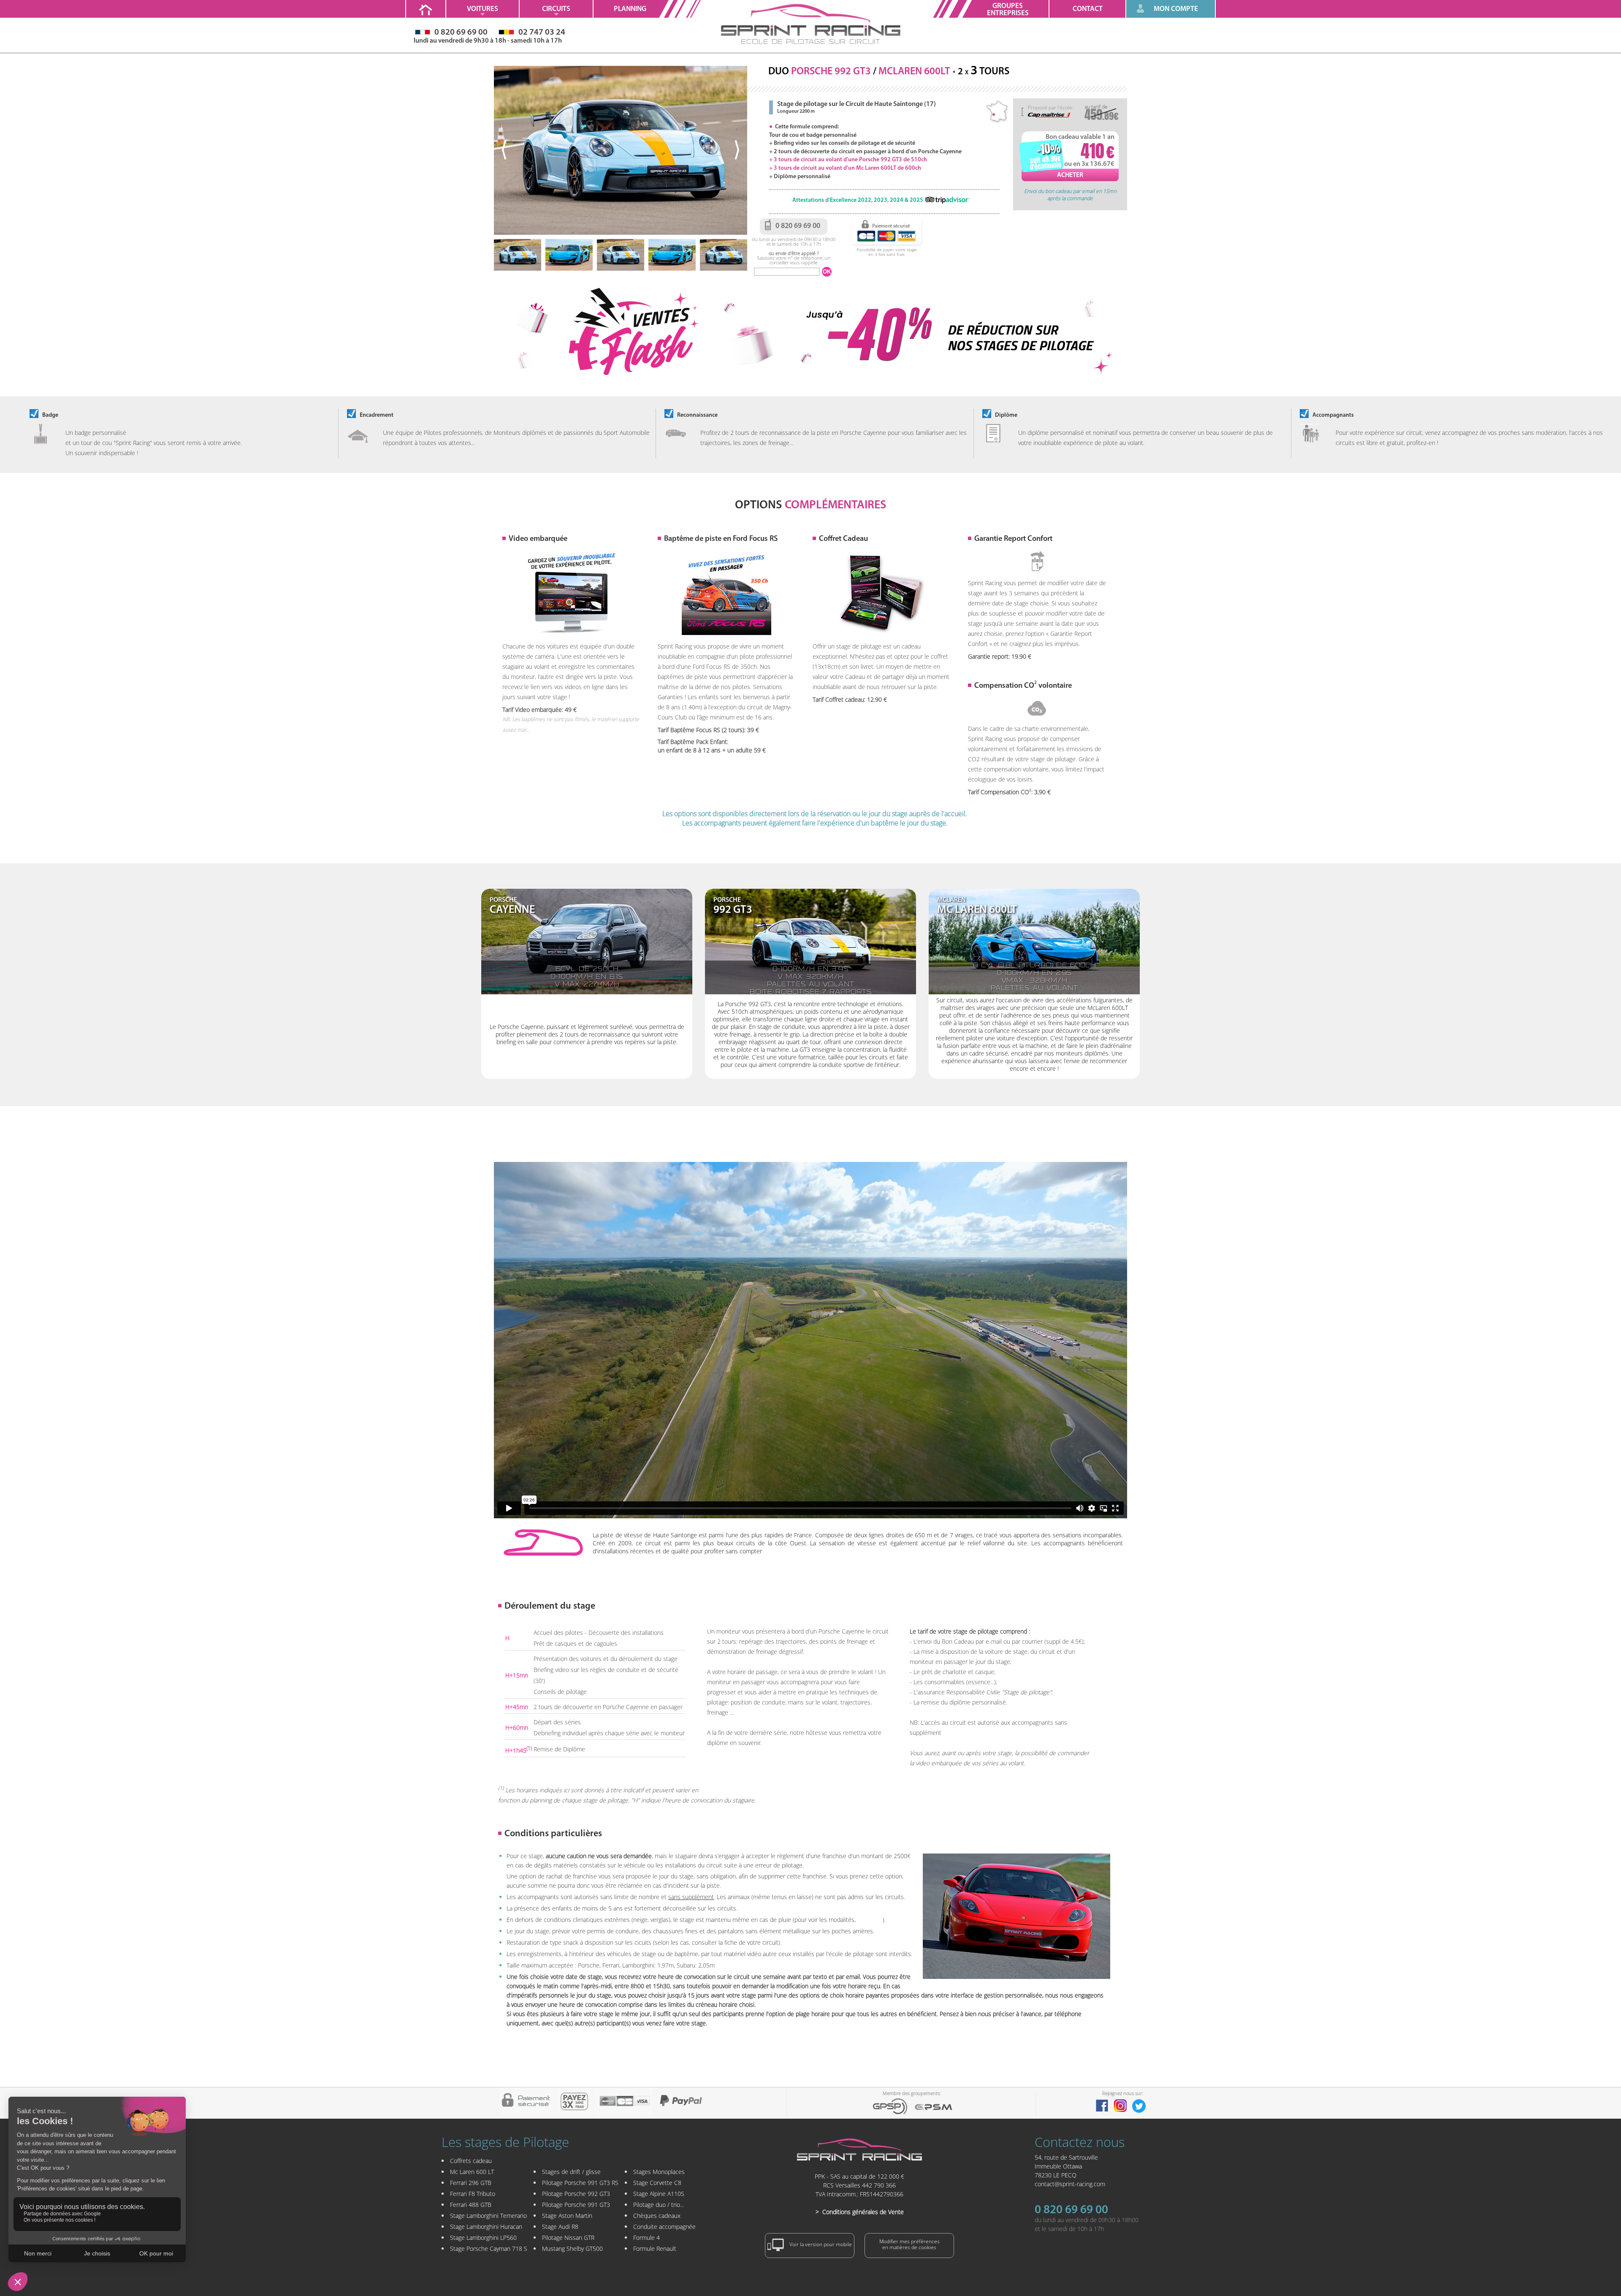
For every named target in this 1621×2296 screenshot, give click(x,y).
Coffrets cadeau (471, 2161)
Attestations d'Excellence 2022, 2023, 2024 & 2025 (858, 200)
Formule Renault (655, 2249)
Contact (1088, 9)
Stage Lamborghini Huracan (486, 2227)
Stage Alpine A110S (659, 2194)
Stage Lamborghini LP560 (483, 2238)
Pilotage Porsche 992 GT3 (576, 2194)
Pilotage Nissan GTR (568, 2238)
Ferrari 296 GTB (471, 2183)
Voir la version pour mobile (820, 2244)
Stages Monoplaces (659, 2172)
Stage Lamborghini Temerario (488, 2216)
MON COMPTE (1176, 9)
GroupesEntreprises (1008, 10)
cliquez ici (870, 1920)
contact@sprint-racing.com (1070, 2184)
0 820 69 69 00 (1071, 2210)
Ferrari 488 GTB (471, 2205)
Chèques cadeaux (657, 2216)
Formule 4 (647, 2238)
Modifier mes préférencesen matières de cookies (909, 2244)
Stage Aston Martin (567, 2216)
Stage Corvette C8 (657, 2183)
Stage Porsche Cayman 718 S (489, 2249)
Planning (630, 9)
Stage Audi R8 (560, 2227)
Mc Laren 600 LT (472, 2172)
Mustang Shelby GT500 (572, 2249)
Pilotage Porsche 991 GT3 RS (580, 2183)
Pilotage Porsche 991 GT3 (576, 2205)
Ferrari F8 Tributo (473, 2194)
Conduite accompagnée (664, 2227)
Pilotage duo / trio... (659, 2205)
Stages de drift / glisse (571, 2172)
